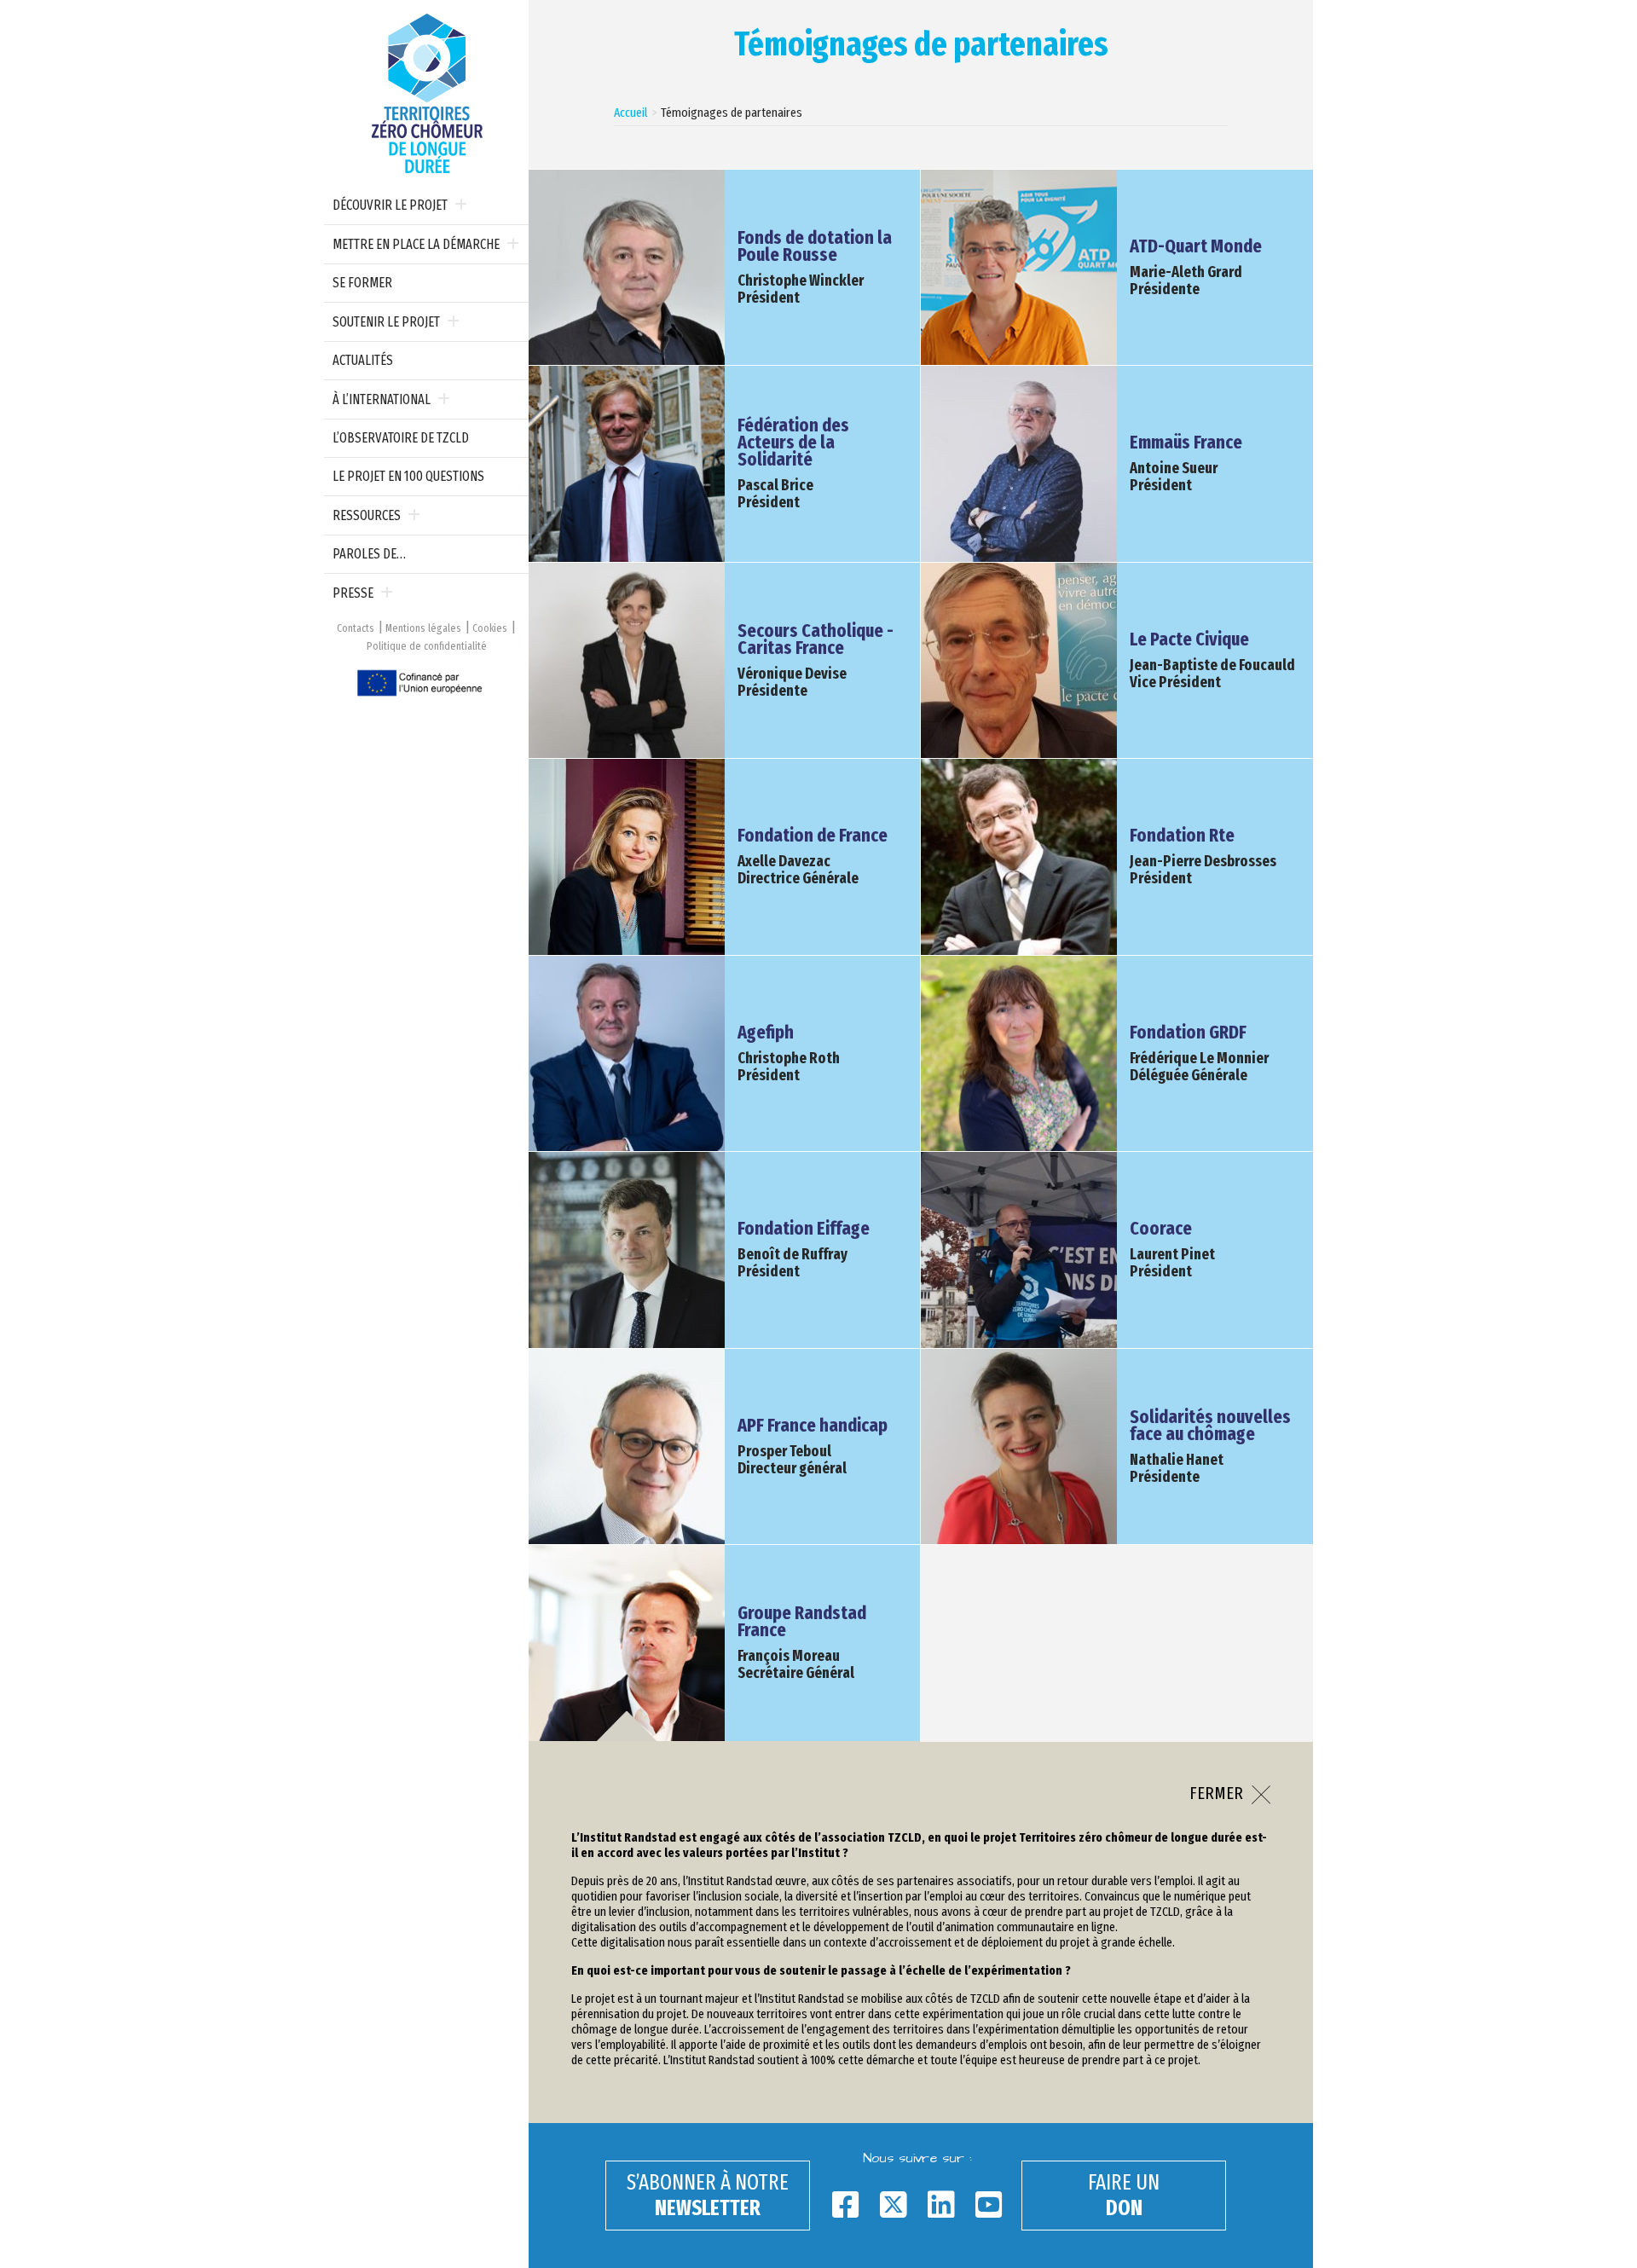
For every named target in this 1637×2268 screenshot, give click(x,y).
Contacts (356, 628)
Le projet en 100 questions (408, 476)
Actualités (363, 360)
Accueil (631, 113)
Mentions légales (423, 628)
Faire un (1124, 2196)
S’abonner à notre (708, 2196)
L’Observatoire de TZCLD (401, 438)
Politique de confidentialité (427, 646)
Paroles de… (369, 554)
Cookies (490, 628)
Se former (362, 283)
